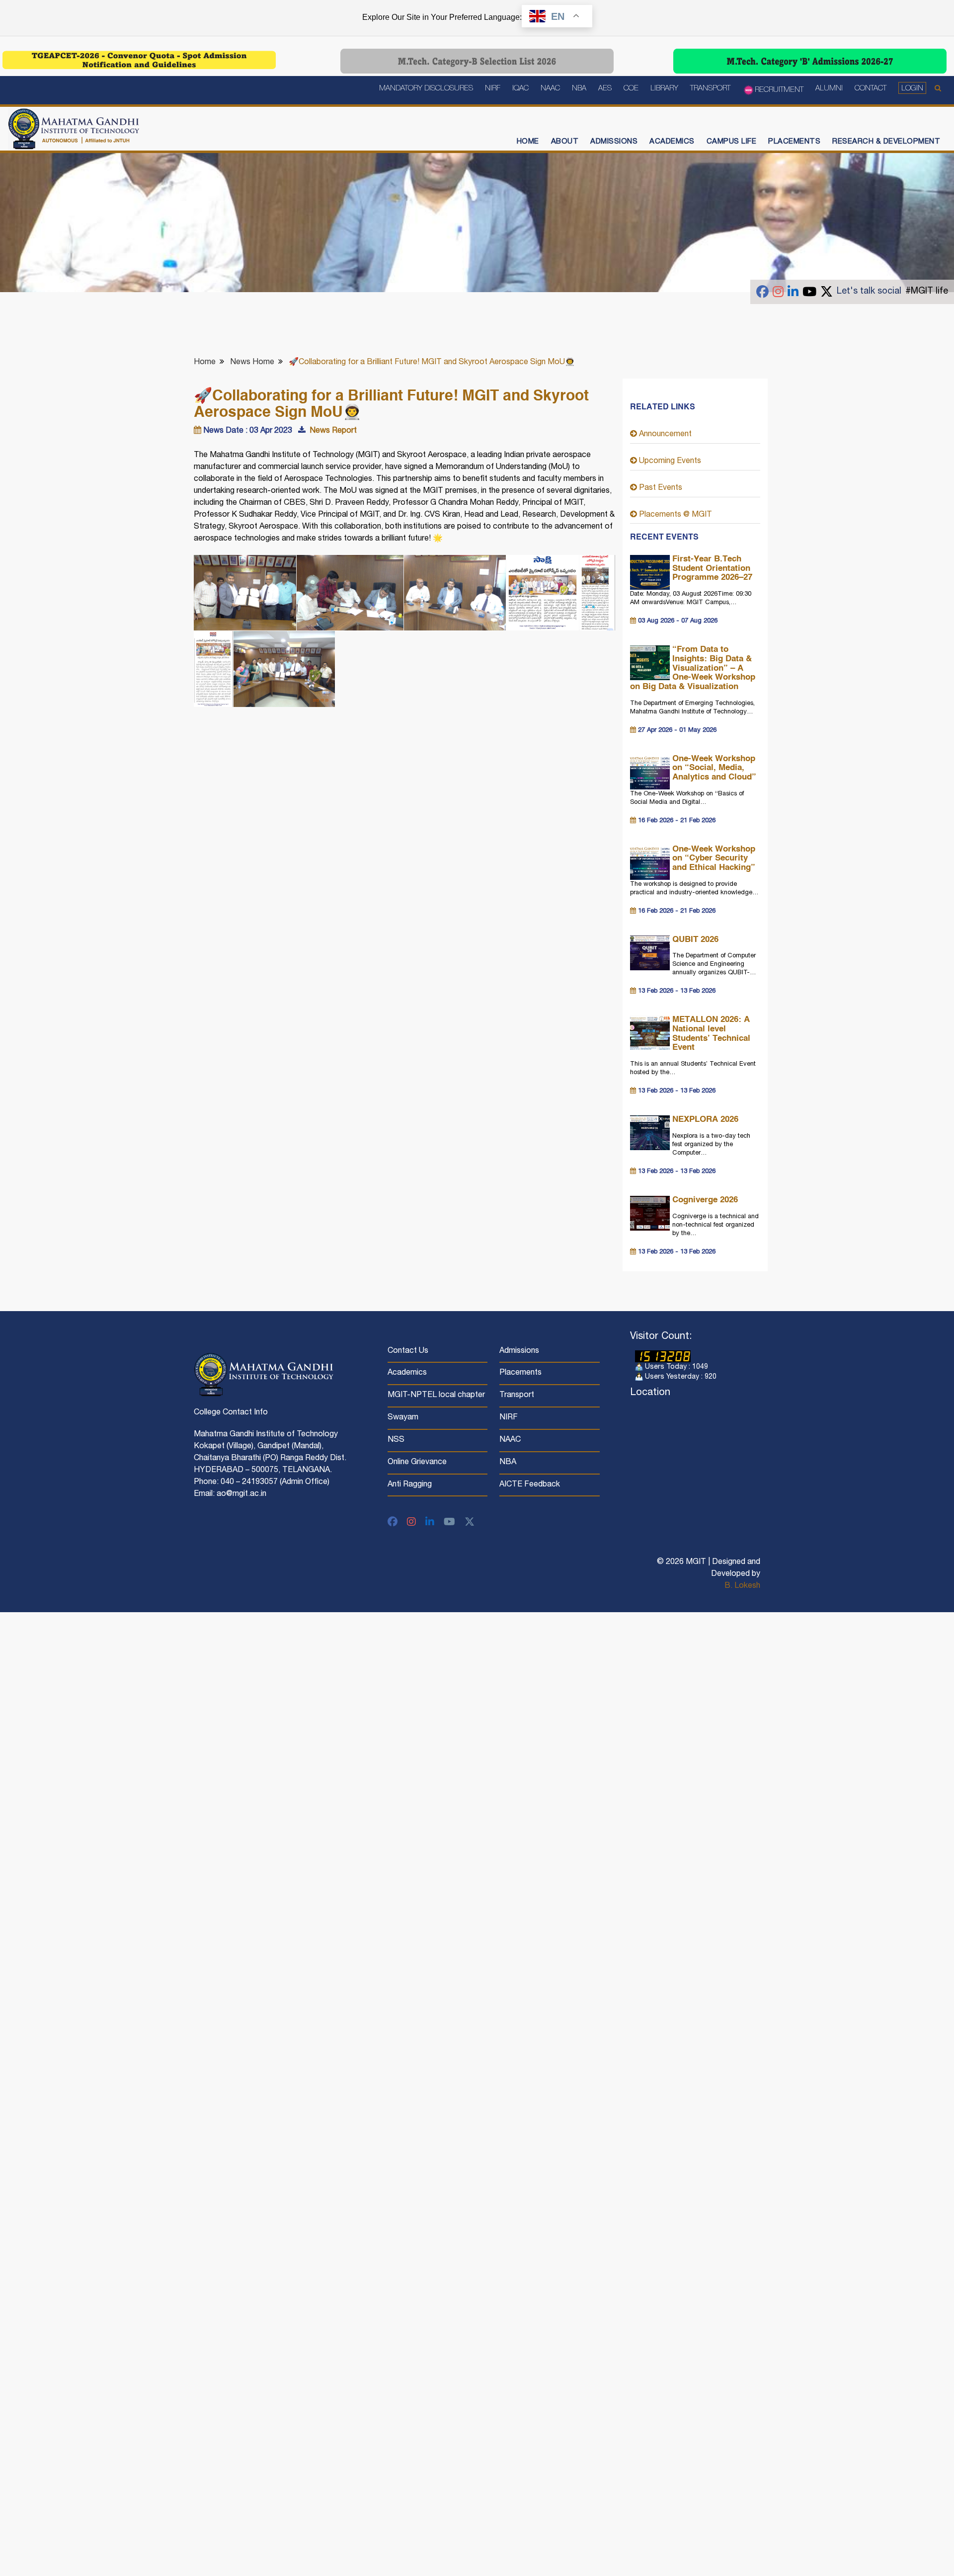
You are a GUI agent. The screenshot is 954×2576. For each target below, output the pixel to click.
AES (605, 89)
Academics (672, 142)
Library (664, 89)
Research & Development (886, 142)
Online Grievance (417, 1463)
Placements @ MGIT (675, 515)
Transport (710, 89)
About (565, 142)
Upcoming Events (669, 462)
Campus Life (732, 142)
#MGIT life (927, 292)
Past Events (660, 488)
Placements (794, 142)
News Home (252, 363)
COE (631, 89)
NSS (396, 1440)
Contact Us (408, 1351)
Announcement (664, 435)
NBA (579, 89)
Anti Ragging (410, 1485)
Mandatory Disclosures (426, 89)
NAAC (550, 89)
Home (528, 142)
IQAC (520, 89)
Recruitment (779, 90)
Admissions (614, 142)
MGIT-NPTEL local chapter (436, 1396)
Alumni (829, 89)
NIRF (493, 89)
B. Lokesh (742, 1586)
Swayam (403, 1418)
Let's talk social (869, 292)
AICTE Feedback (530, 1485)
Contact (871, 89)
